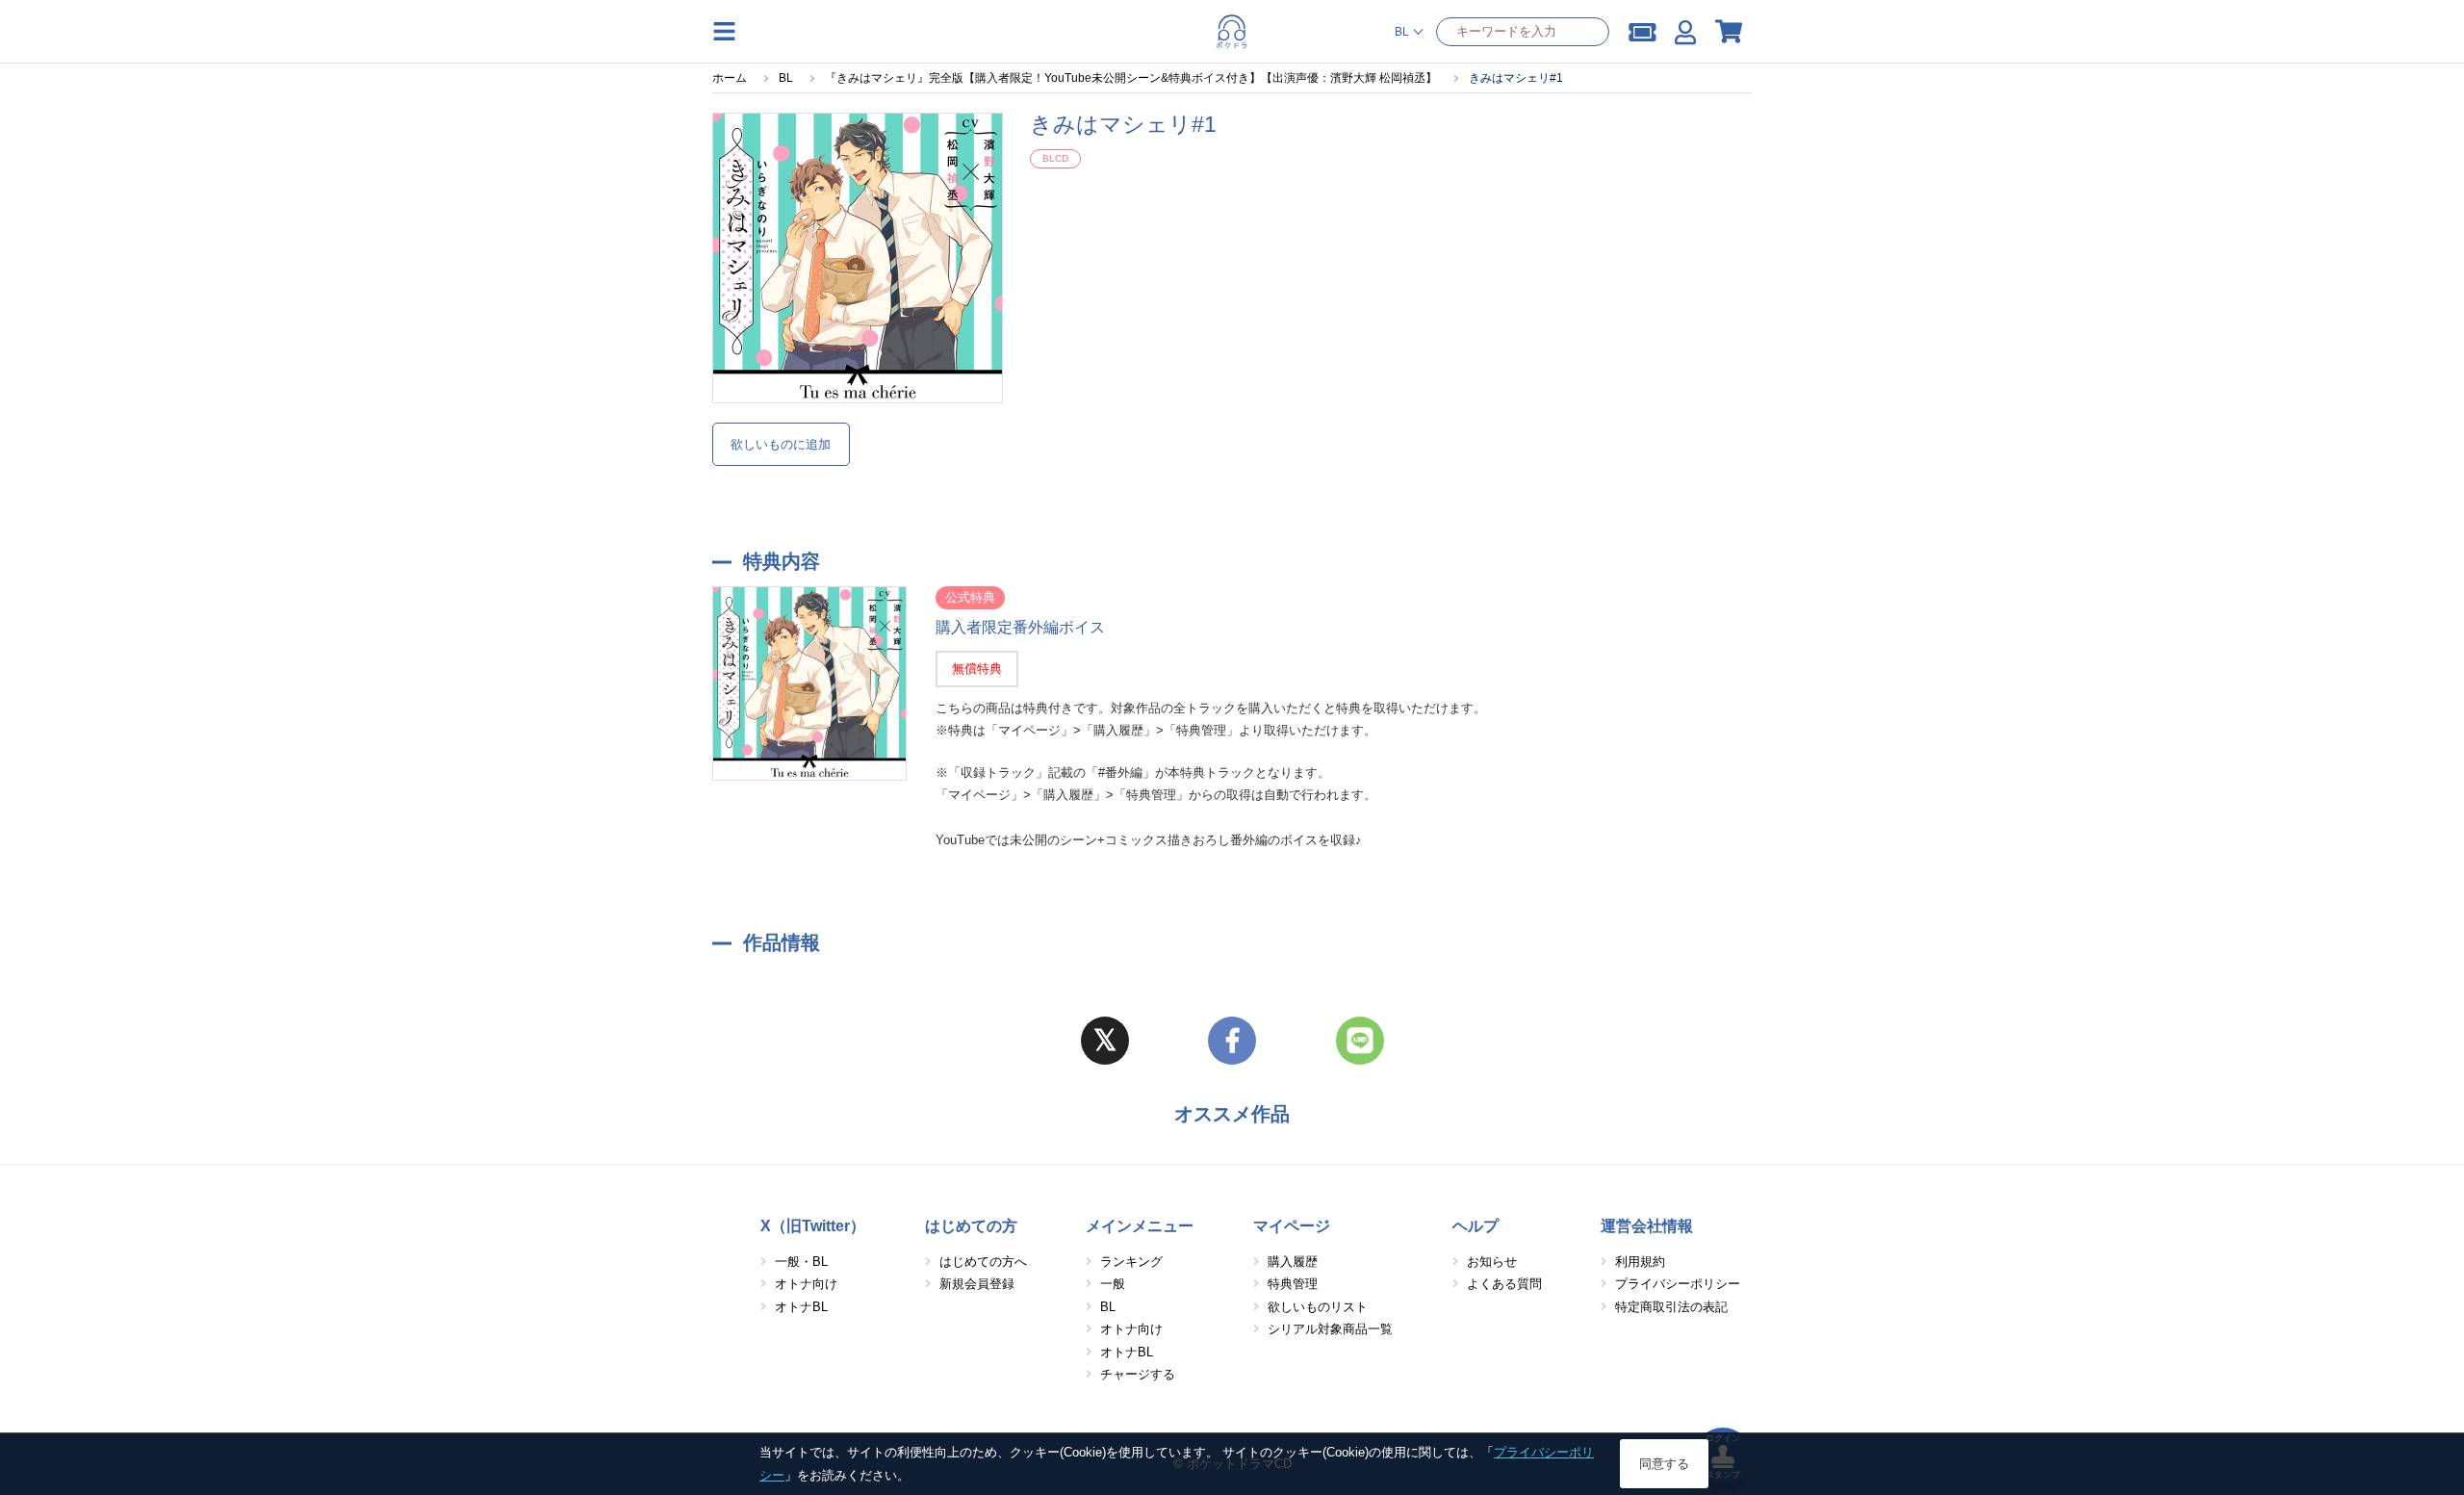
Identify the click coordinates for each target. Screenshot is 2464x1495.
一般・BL (801, 1262)
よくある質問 (1504, 1284)
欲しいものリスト (1318, 1307)
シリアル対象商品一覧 (1330, 1329)
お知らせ (1492, 1262)
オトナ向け (806, 1284)
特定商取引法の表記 (1671, 1307)
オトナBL (801, 1307)
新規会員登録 (977, 1284)
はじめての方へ (983, 1262)
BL (1108, 1307)
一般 (1113, 1284)
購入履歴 (1293, 1262)
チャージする (1138, 1374)
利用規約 (1640, 1262)
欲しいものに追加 (781, 444)
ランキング (1131, 1262)
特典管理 (1293, 1284)
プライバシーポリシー (1678, 1284)
